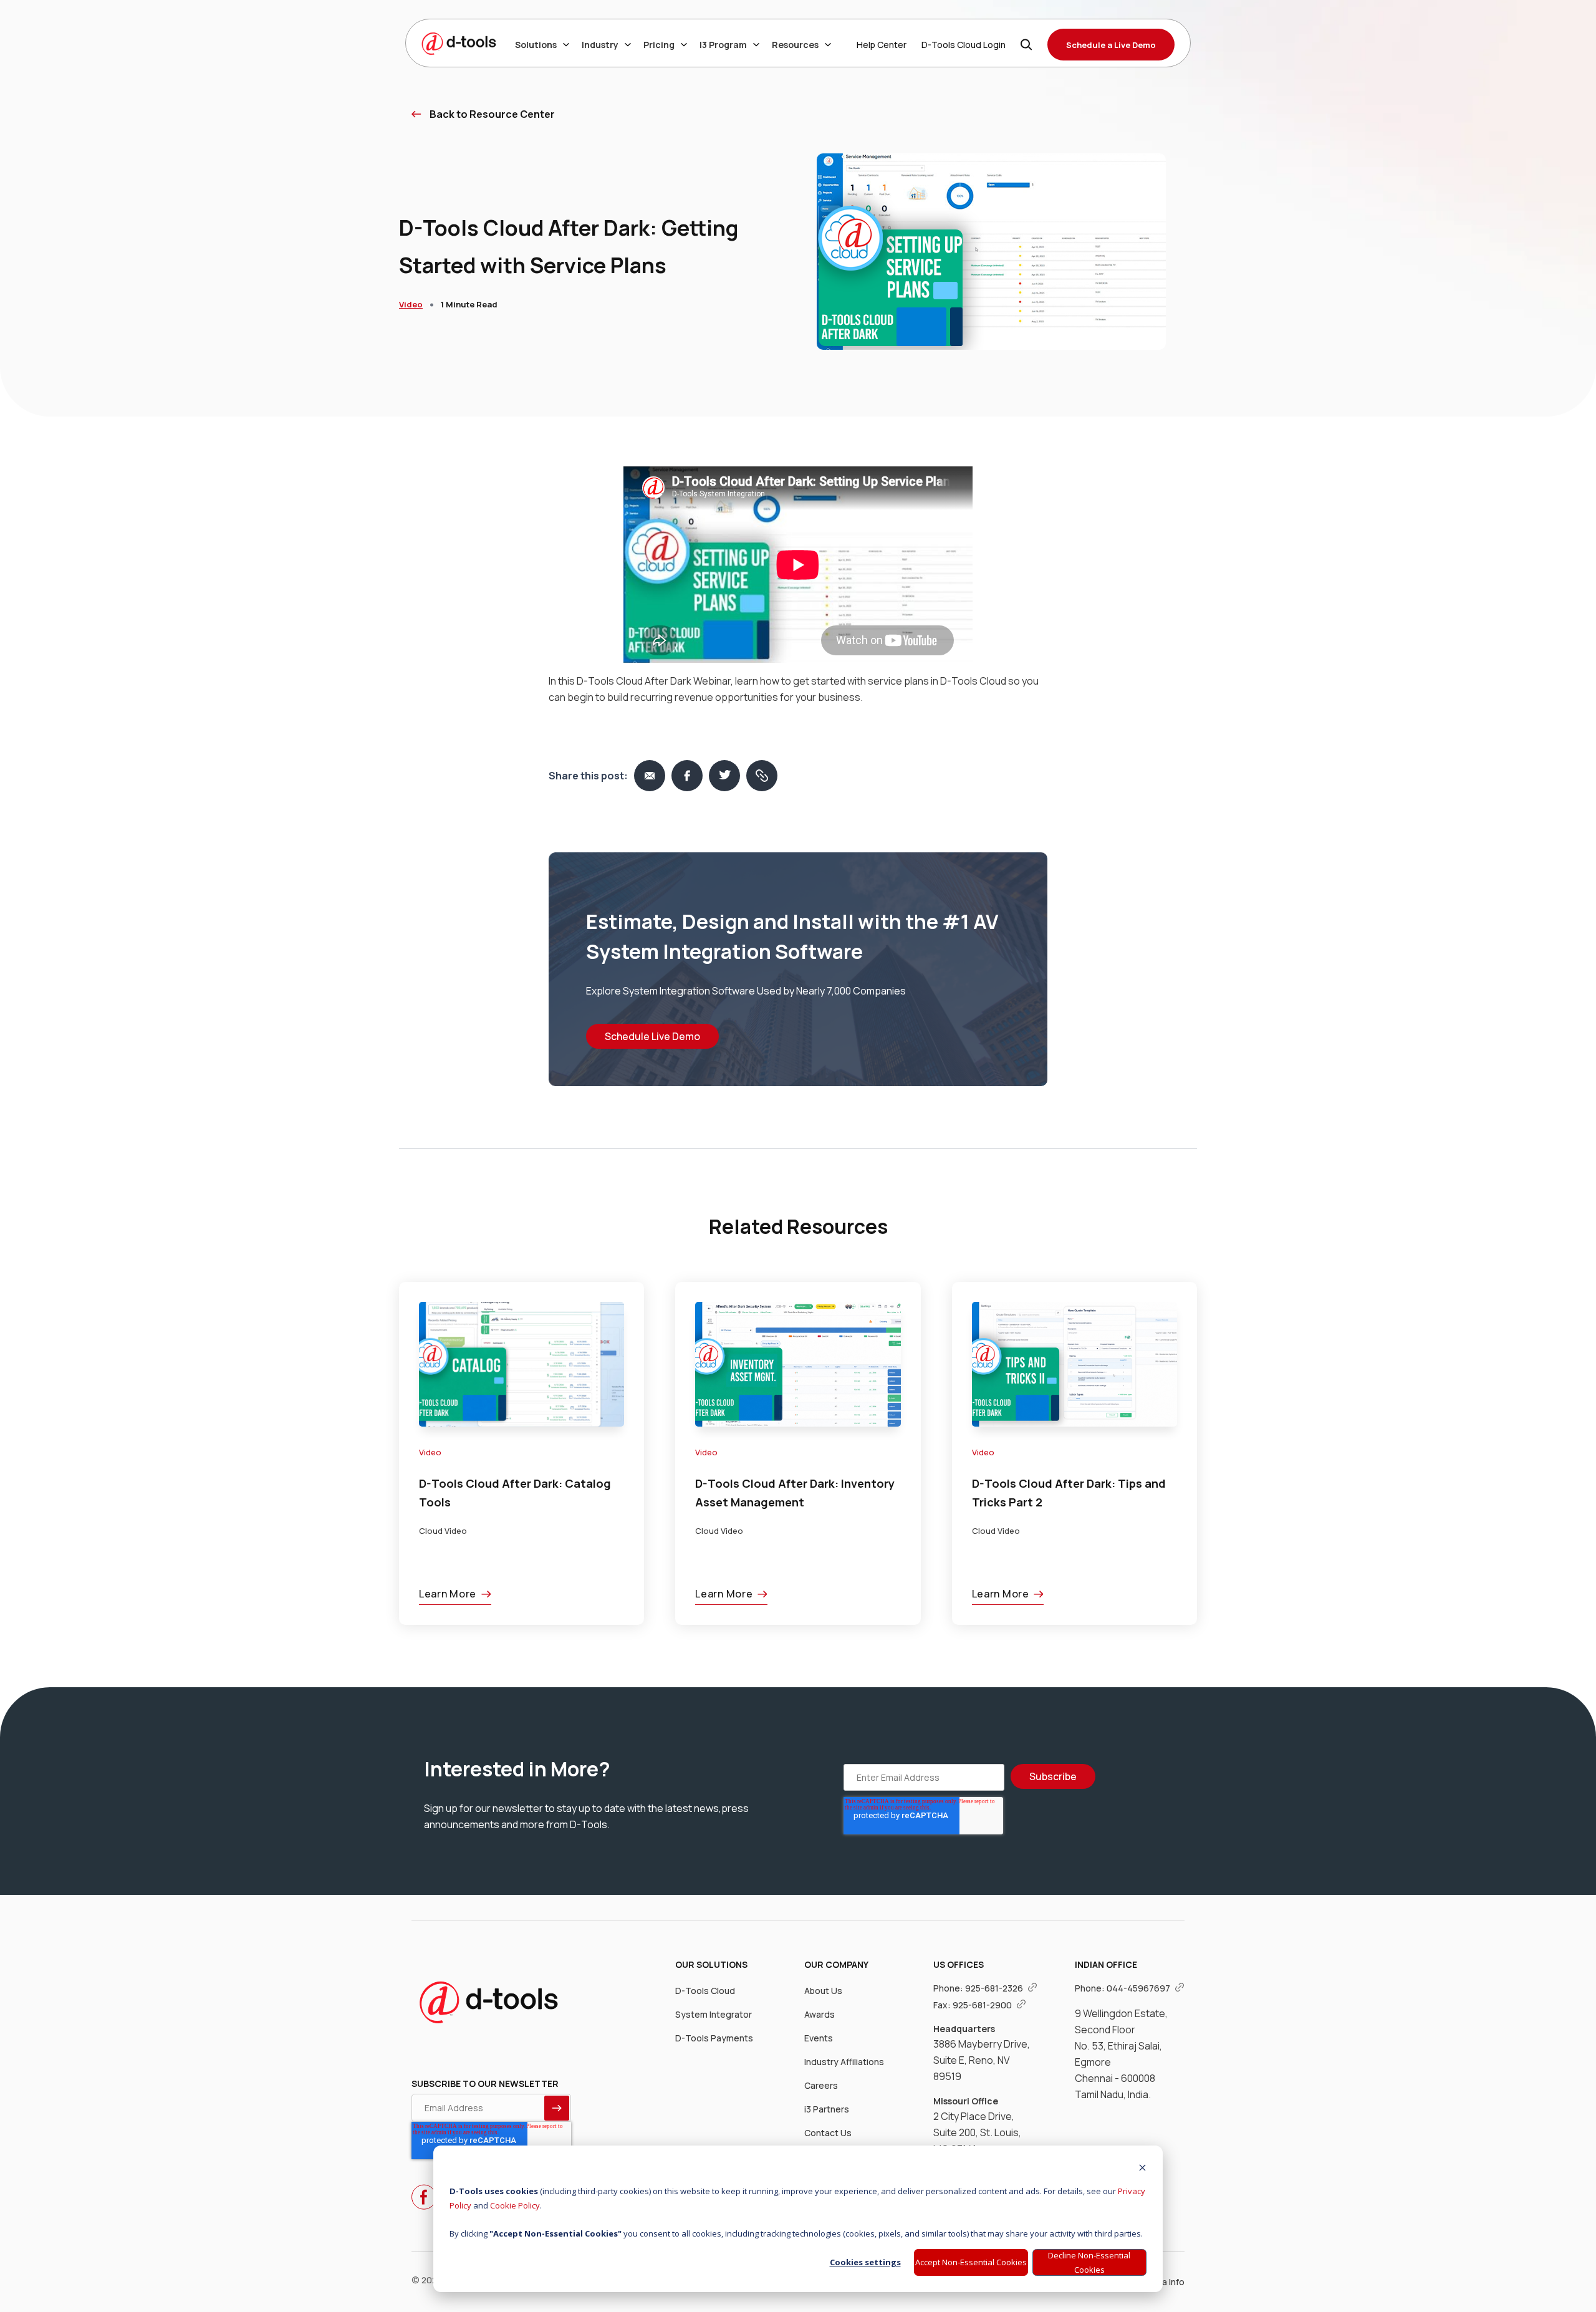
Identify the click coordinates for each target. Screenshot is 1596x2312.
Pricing (659, 45)
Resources (795, 45)
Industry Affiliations (844, 2062)
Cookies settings (865, 2262)
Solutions (536, 45)
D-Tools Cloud (705, 1991)
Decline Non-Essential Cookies (1089, 2262)
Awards (820, 2014)
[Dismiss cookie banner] (1142, 2169)
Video (411, 304)
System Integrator (714, 2014)
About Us (823, 1991)
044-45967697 (1139, 1988)
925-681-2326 (995, 1988)
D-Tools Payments (714, 2038)
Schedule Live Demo (652, 1036)
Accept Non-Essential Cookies (971, 2262)
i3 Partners (827, 2109)
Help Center (882, 45)
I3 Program (723, 45)
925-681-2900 (983, 2005)
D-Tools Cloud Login (964, 45)
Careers (821, 2085)
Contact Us (828, 2133)
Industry (600, 45)
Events (819, 2038)
